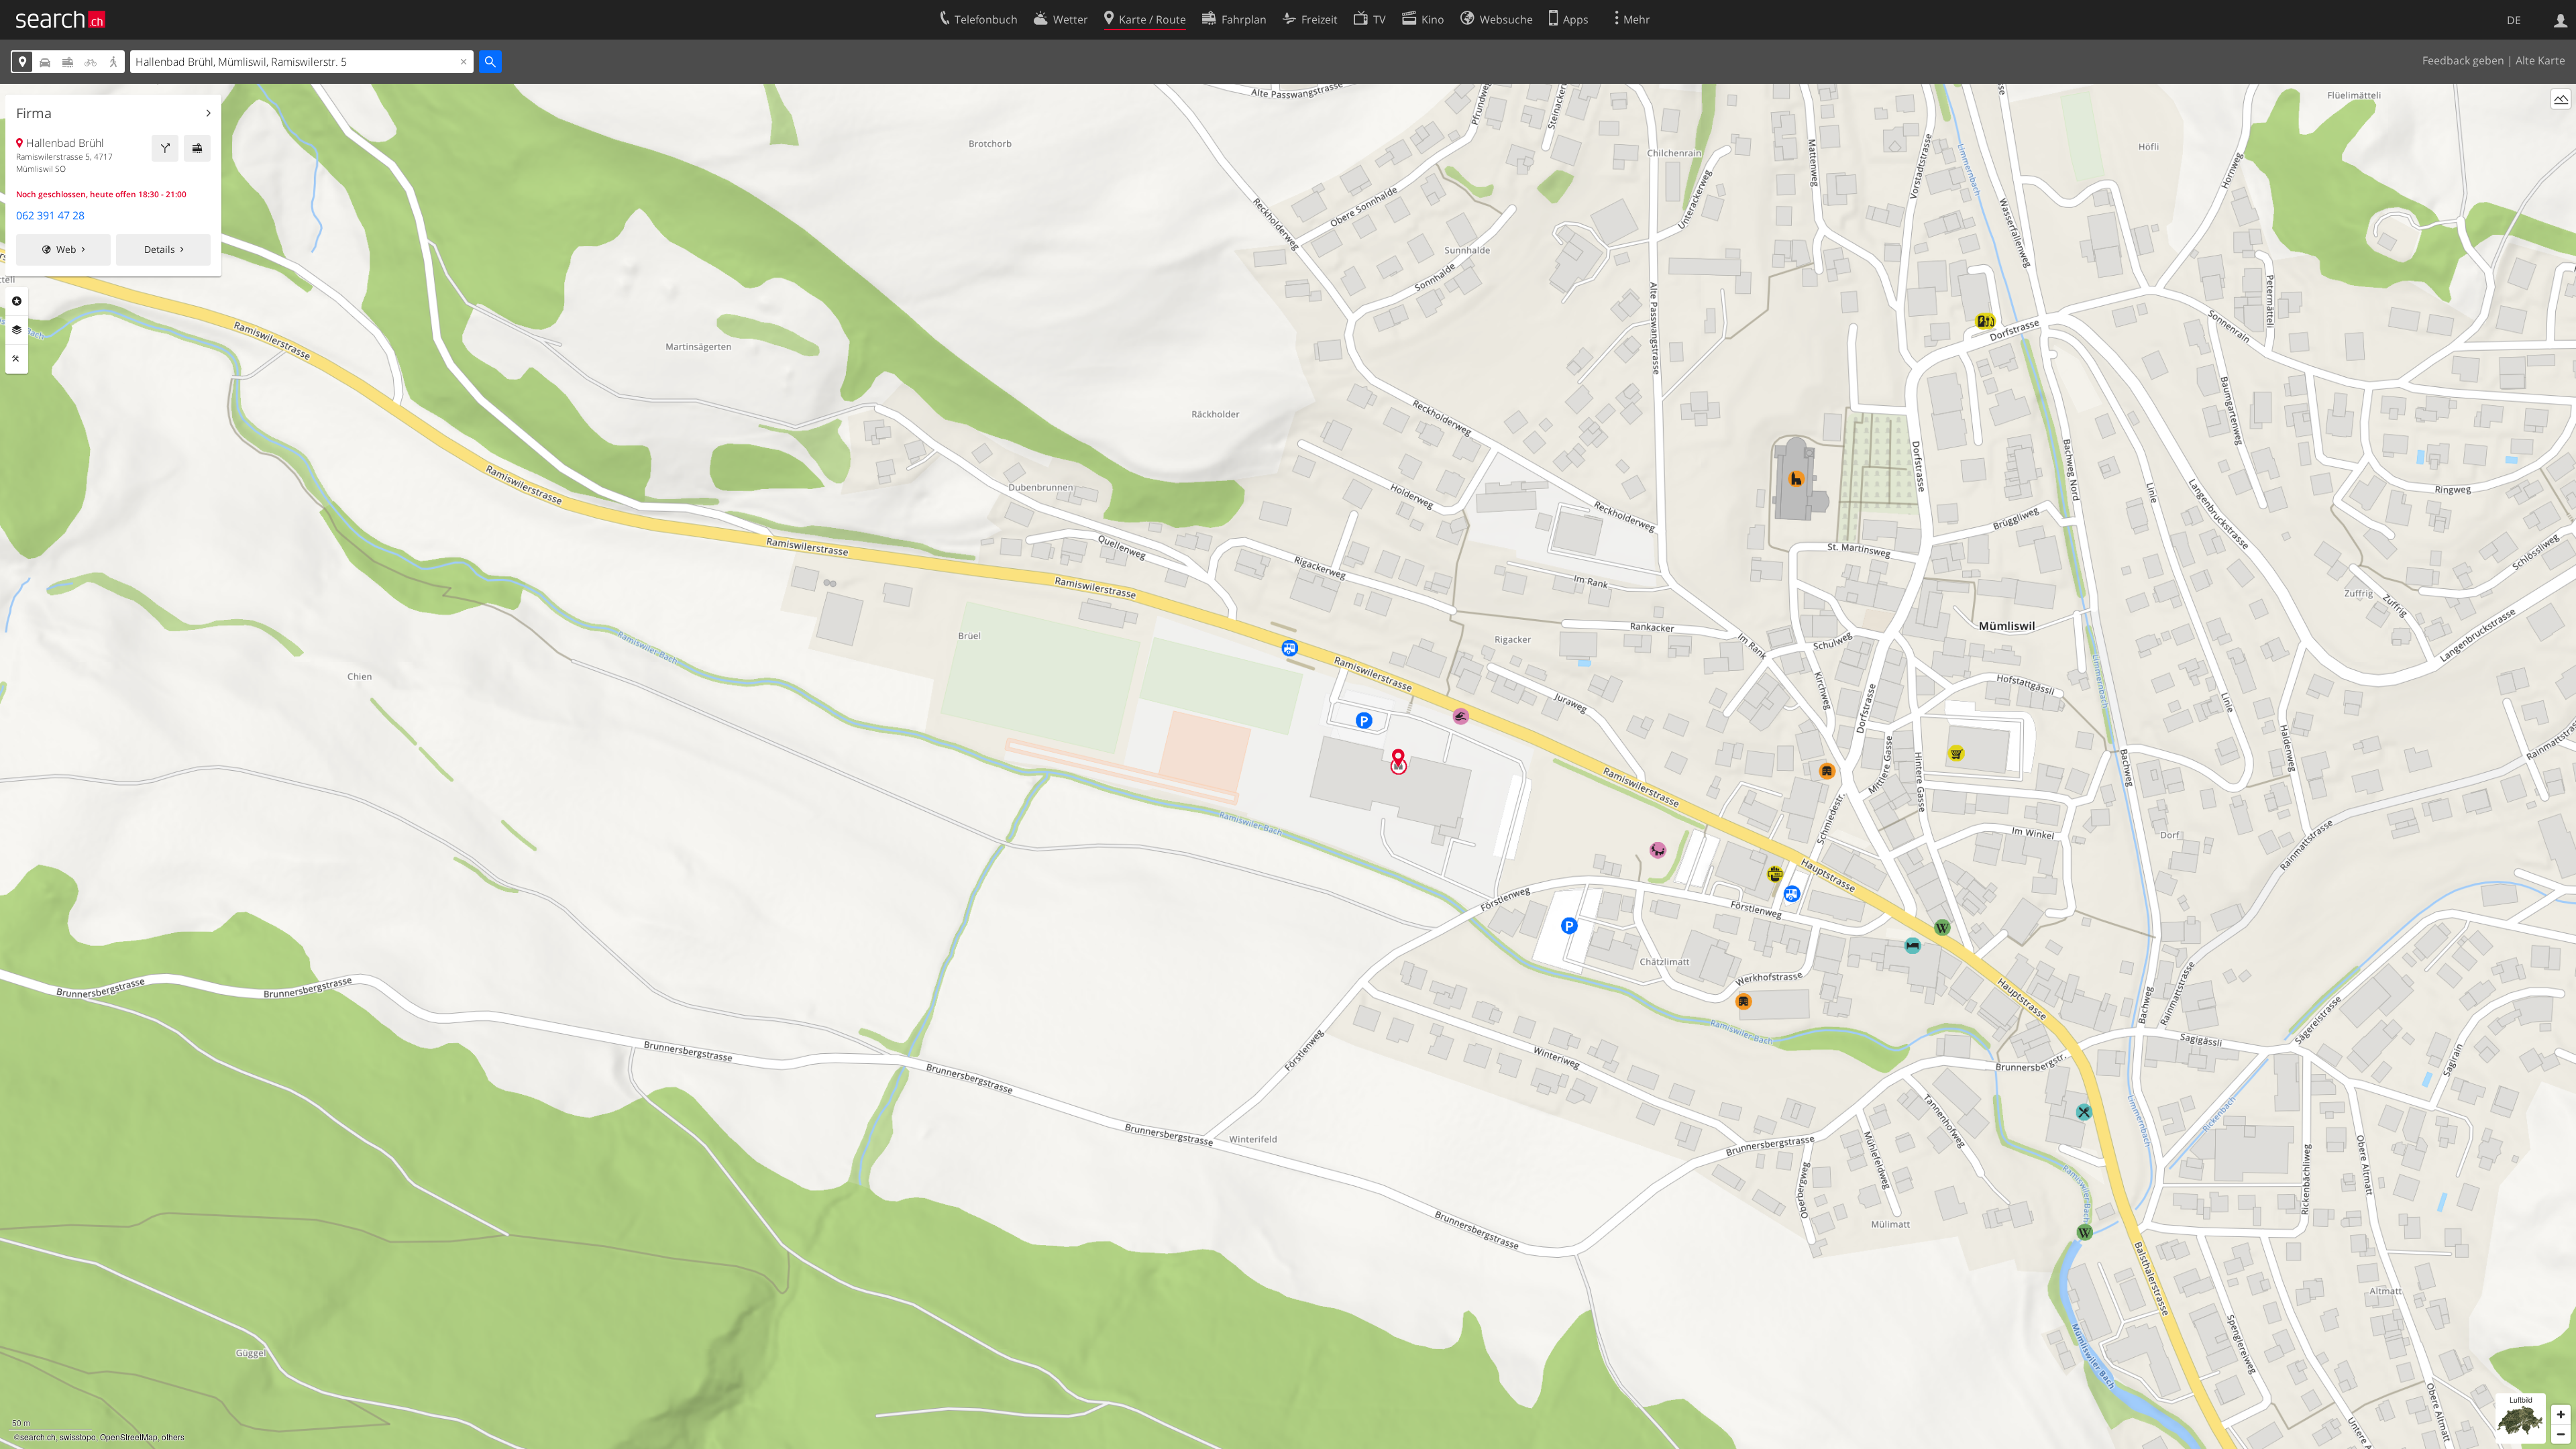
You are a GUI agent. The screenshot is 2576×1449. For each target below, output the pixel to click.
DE (2514, 20)
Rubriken (17, 301)
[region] (1288, 766)
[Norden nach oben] (2561, 124)
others (173, 1437)
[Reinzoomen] (2561, 1414)
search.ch (38, 1437)
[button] (1398, 758)
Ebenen (17, 330)
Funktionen (17, 359)
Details (160, 249)
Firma (34, 113)
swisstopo (78, 1437)
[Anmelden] (2561, 19)
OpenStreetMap (129, 1437)
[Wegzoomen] (2561, 1434)
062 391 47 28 (50, 215)
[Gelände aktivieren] (2561, 99)
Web (66, 249)
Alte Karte (2540, 60)
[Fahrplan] (197, 148)
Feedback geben (2463, 60)
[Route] (165, 148)
